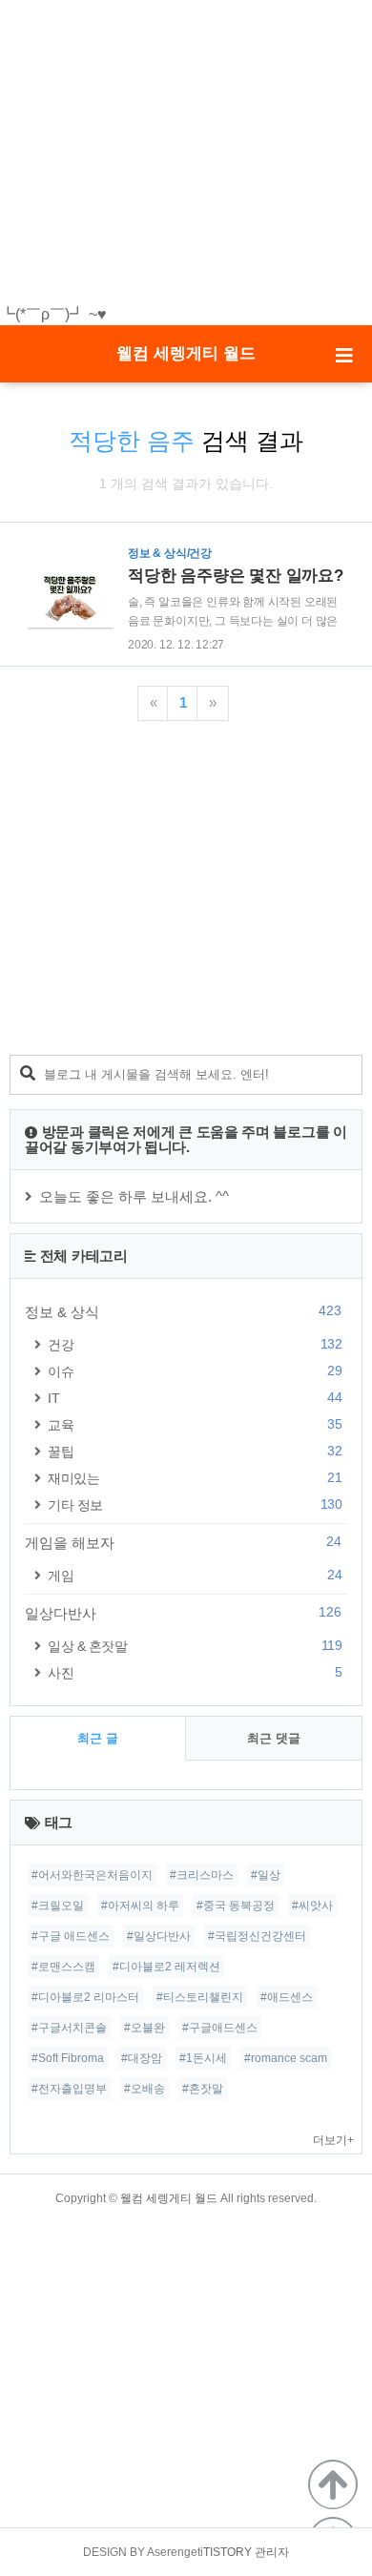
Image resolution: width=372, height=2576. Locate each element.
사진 (195, 1672)
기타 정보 (195, 1504)
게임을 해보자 (183, 1542)
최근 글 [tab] (98, 1738)
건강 (195, 1344)
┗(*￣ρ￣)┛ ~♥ (53, 314)
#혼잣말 (203, 2089)
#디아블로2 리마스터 (85, 1997)
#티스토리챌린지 (200, 1997)
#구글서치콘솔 (69, 2028)
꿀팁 (195, 1451)
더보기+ (333, 2140)
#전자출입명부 (69, 2089)
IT (195, 1398)
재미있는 (195, 1478)
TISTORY (227, 2552)
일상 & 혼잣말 (195, 1646)
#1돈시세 (203, 2058)
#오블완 (145, 2028)
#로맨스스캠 (63, 1967)
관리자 (272, 2552)
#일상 (266, 1875)
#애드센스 (287, 1997)
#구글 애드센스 (71, 1936)
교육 (195, 1424)
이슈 (195, 1371)
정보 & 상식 (183, 1311)
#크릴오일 (58, 1906)
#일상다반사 (159, 1936)
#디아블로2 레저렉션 (166, 1967)
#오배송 (145, 2089)
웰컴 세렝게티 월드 (186, 353)
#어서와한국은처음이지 (92, 1875)
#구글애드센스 (220, 2028)
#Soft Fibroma (68, 2058)
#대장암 (142, 2058)
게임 (195, 1575)
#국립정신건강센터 (257, 1936)
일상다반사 (183, 1613)
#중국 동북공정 (236, 1906)
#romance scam (286, 2058)
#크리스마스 (202, 1875)
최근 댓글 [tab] (274, 1738)
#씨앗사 (312, 1906)
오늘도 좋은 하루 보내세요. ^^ (134, 1196)
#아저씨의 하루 (140, 1906)
